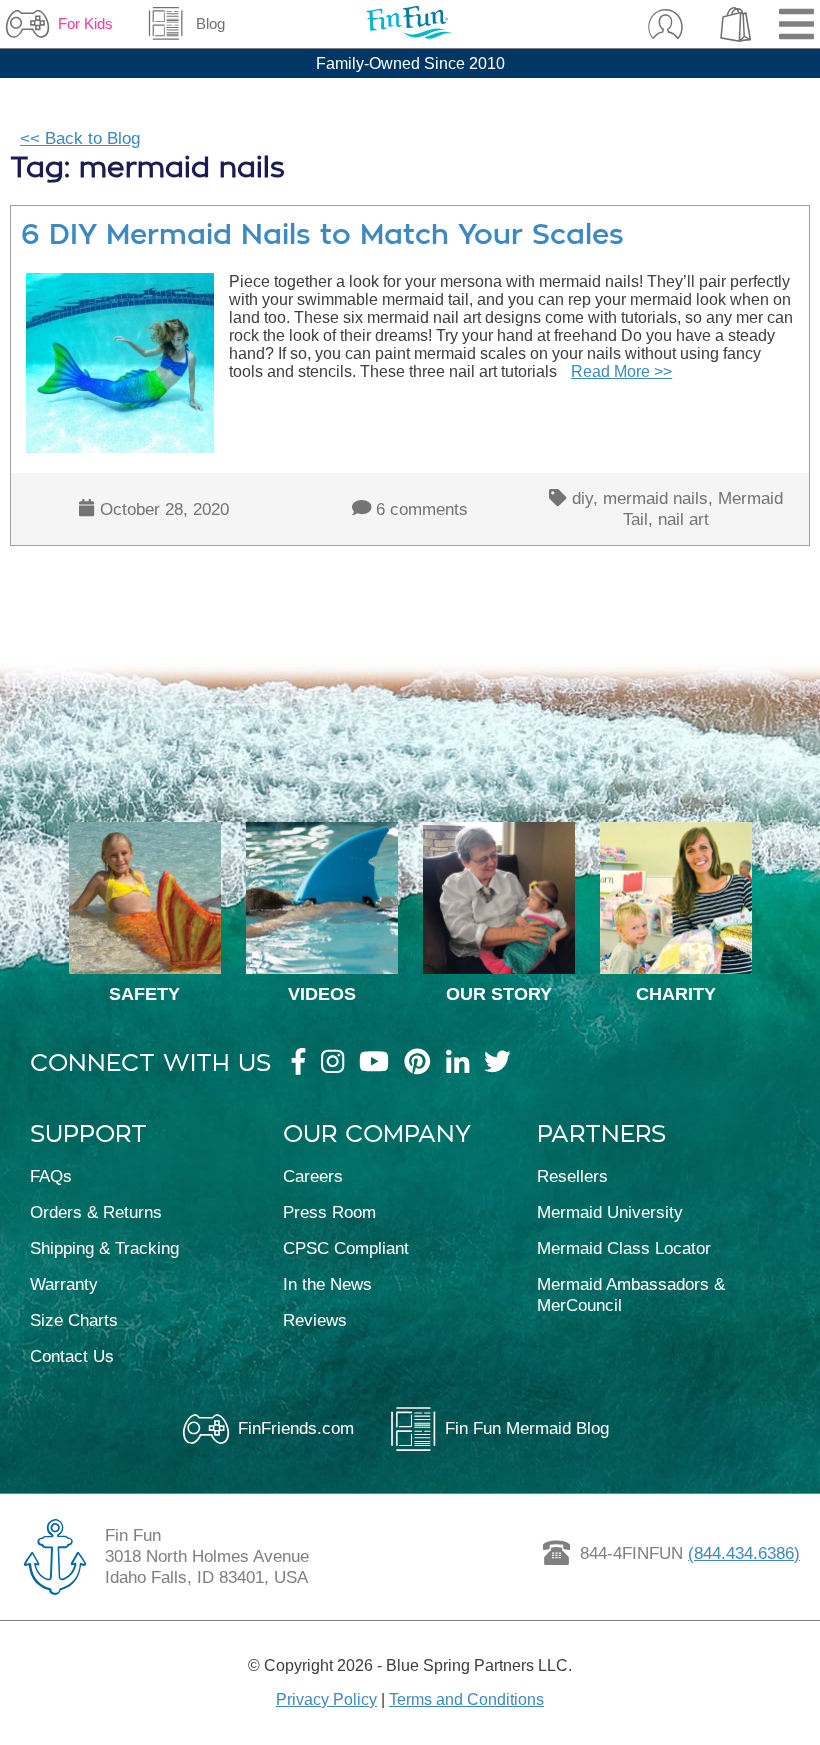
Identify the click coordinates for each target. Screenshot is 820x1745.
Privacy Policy (326, 1699)
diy (582, 498)
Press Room (329, 1212)
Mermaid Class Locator (624, 1248)
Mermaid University (610, 1212)
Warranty (64, 1284)
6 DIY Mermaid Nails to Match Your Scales (322, 234)
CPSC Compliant (346, 1248)
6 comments (422, 509)
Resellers (572, 1176)
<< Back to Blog (80, 138)
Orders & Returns (96, 1212)
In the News (327, 1284)
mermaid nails (655, 498)
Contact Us (72, 1356)
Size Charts (74, 1320)
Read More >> (621, 371)
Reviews (315, 1320)
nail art (683, 519)
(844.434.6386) (744, 1553)
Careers (313, 1176)
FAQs (51, 1176)
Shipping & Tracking (104, 1248)
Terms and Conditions (466, 1699)
